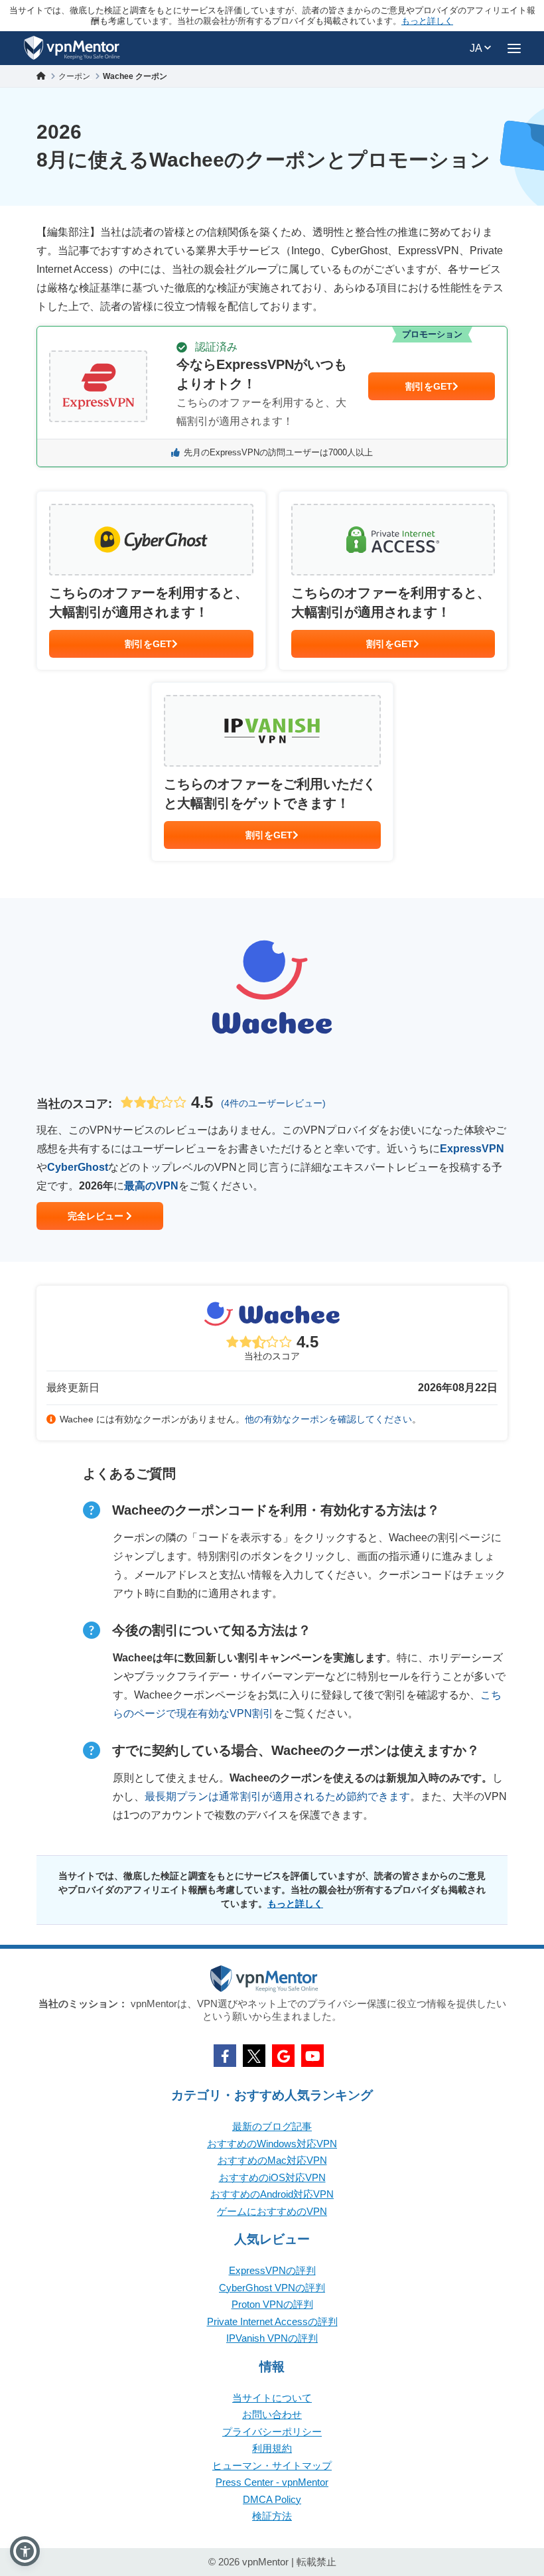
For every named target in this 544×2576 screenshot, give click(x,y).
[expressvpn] (272, 397)
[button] (25, 2551)
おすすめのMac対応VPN (272, 2160)
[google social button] (283, 2056)
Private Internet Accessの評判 (272, 2321)
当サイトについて (272, 2398)
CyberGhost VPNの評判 (272, 2288)
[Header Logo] (72, 48)
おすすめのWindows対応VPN (272, 2144)
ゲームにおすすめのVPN (272, 2211)
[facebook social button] (225, 2056)
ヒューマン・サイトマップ (272, 2465)
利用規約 (272, 2448)
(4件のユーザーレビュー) (273, 1103)
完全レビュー (97, 1216)
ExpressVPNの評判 (272, 2270)
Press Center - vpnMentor (272, 2482)
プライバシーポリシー (272, 2432)
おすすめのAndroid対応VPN (272, 2194)
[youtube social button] (312, 2056)
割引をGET (429, 386)
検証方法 (272, 2516)
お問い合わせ (272, 2414)
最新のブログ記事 (272, 2126)
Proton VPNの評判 (272, 2304)
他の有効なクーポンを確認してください (328, 1419)
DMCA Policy (272, 2499)
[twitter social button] (254, 2056)
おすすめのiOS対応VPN (272, 2177)
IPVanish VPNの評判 (272, 2338)
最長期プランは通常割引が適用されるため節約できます (277, 1796)
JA (477, 48)
